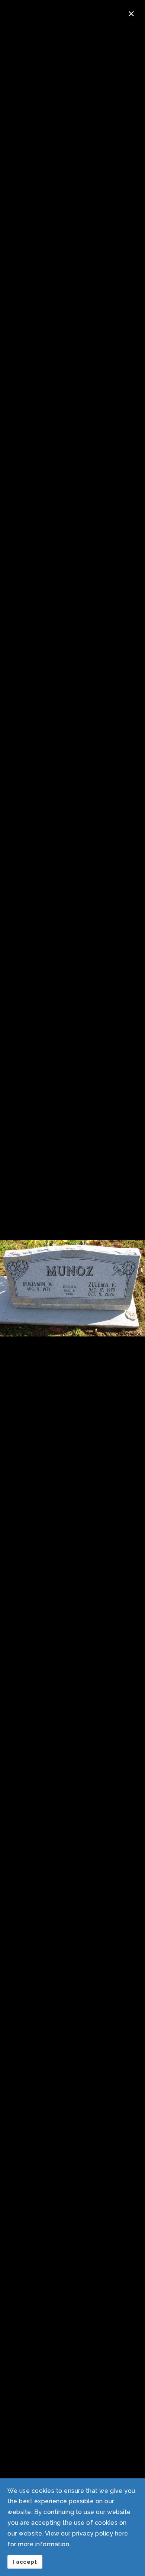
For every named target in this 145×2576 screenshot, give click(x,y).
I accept (25, 2562)
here (122, 2533)
